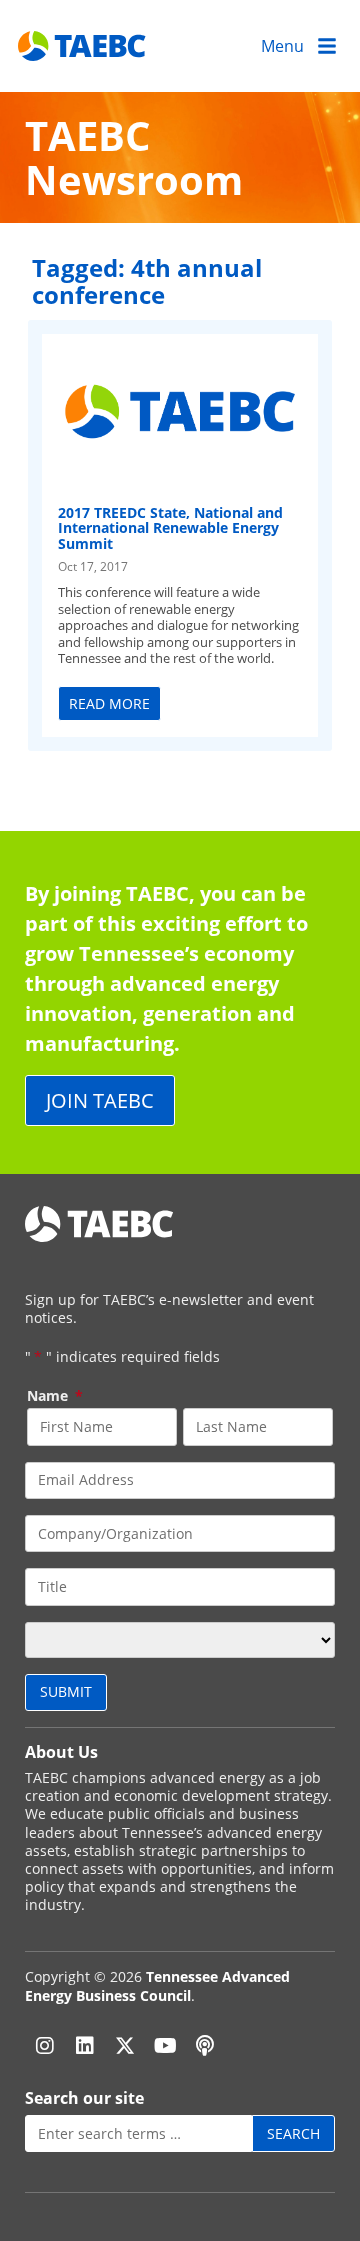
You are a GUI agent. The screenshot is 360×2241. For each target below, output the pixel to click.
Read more (109, 703)
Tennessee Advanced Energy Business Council (157, 1985)
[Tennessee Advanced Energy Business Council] (83, 45)
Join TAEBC (100, 1100)
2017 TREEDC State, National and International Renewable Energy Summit (170, 528)
